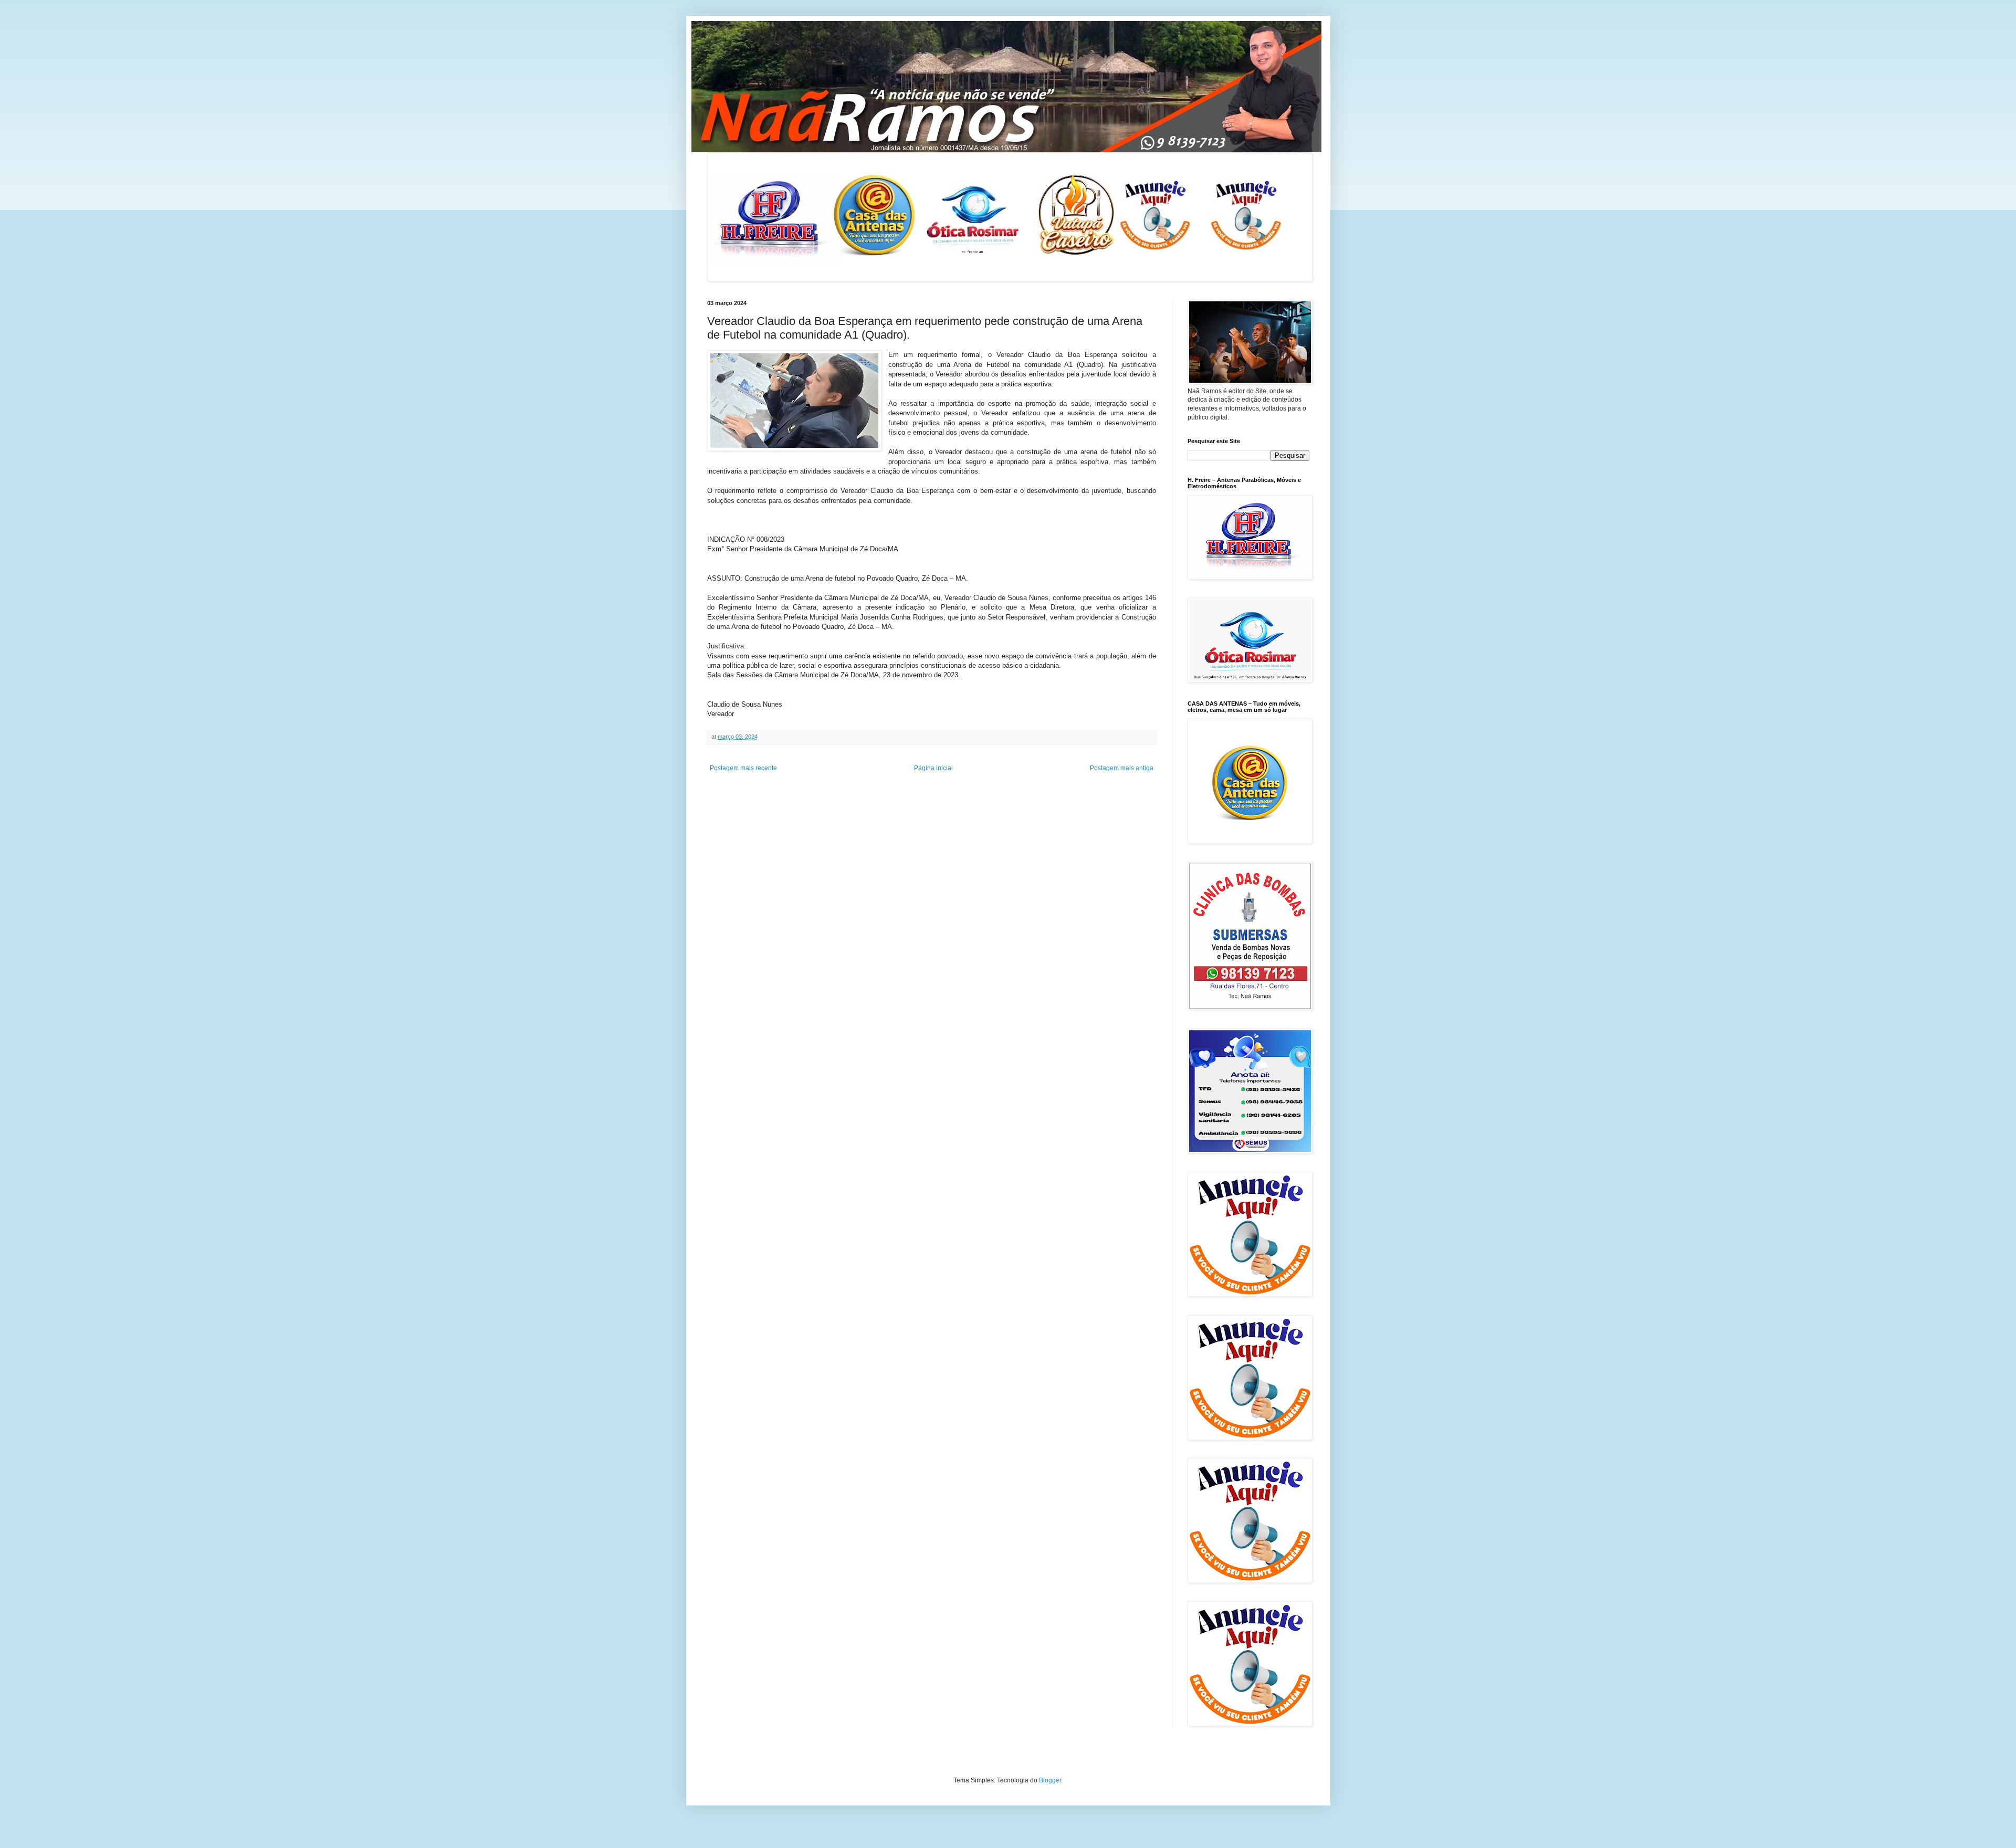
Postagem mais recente (743, 768)
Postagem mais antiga (1122, 768)
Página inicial (933, 768)
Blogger (1050, 1780)
